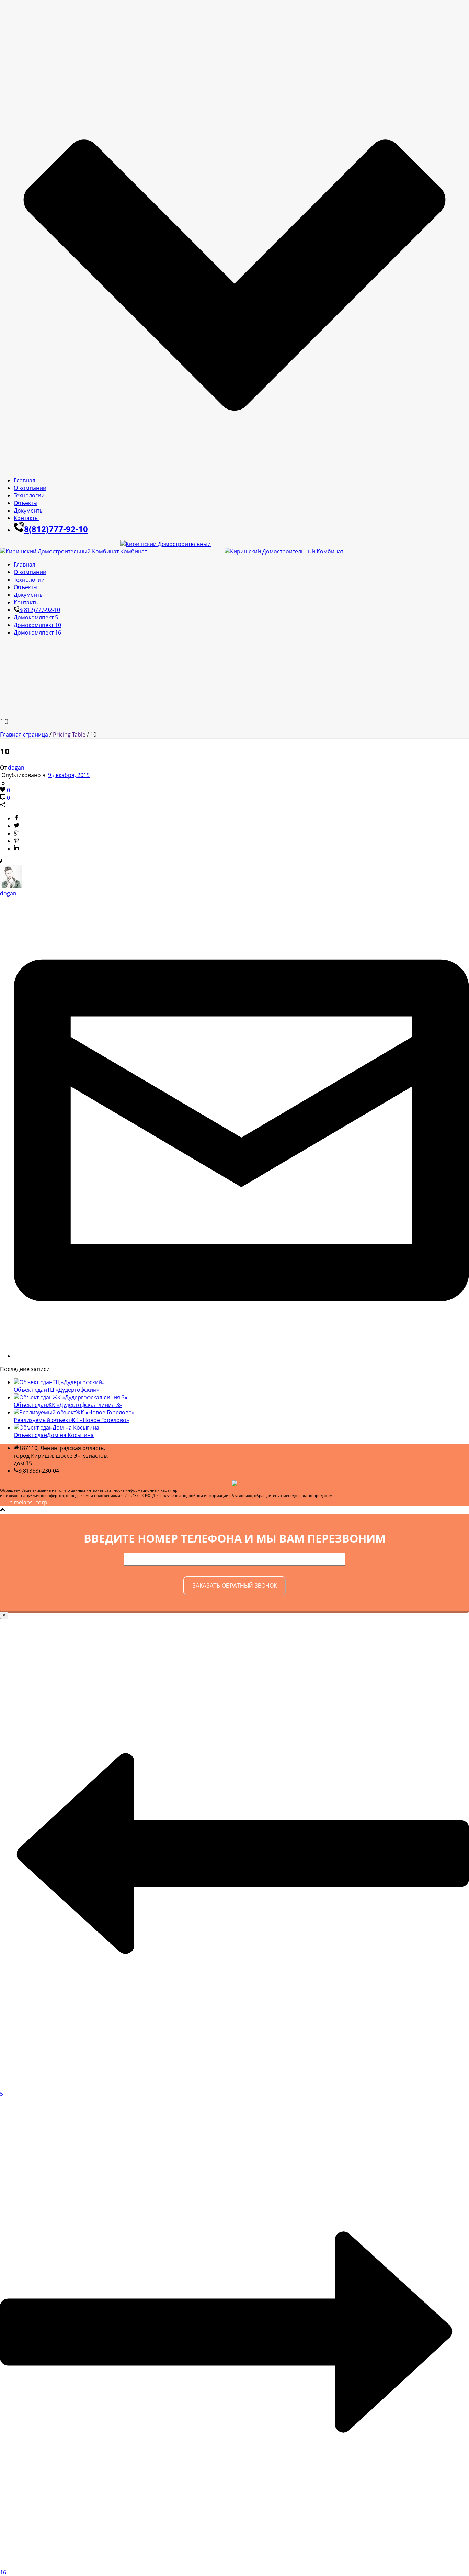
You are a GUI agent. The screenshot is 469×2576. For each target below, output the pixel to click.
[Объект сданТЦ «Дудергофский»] (59, 1382)
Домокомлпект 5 (36, 617)
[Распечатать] (3, 862)
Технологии (29, 495)
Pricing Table (69, 735)
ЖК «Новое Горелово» (71, 1420)
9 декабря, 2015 (69, 775)
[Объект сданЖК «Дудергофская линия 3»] (71, 1397)
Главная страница (24, 735)
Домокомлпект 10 (37, 625)
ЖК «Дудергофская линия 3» (68, 1405)
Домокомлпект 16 (37, 632)
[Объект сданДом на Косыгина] (56, 1427)
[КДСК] (172, 551)
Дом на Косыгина (54, 1435)
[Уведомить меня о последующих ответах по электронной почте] (241, 1356)
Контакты (26, 518)
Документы (29, 511)
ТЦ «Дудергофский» (56, 1390)
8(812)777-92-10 (56, 529)
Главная (25, 480)
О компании (30, 488)
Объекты (26, 503)
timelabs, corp (29, 1502)
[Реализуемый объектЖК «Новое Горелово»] (74, 1412)
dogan (16, 768)
